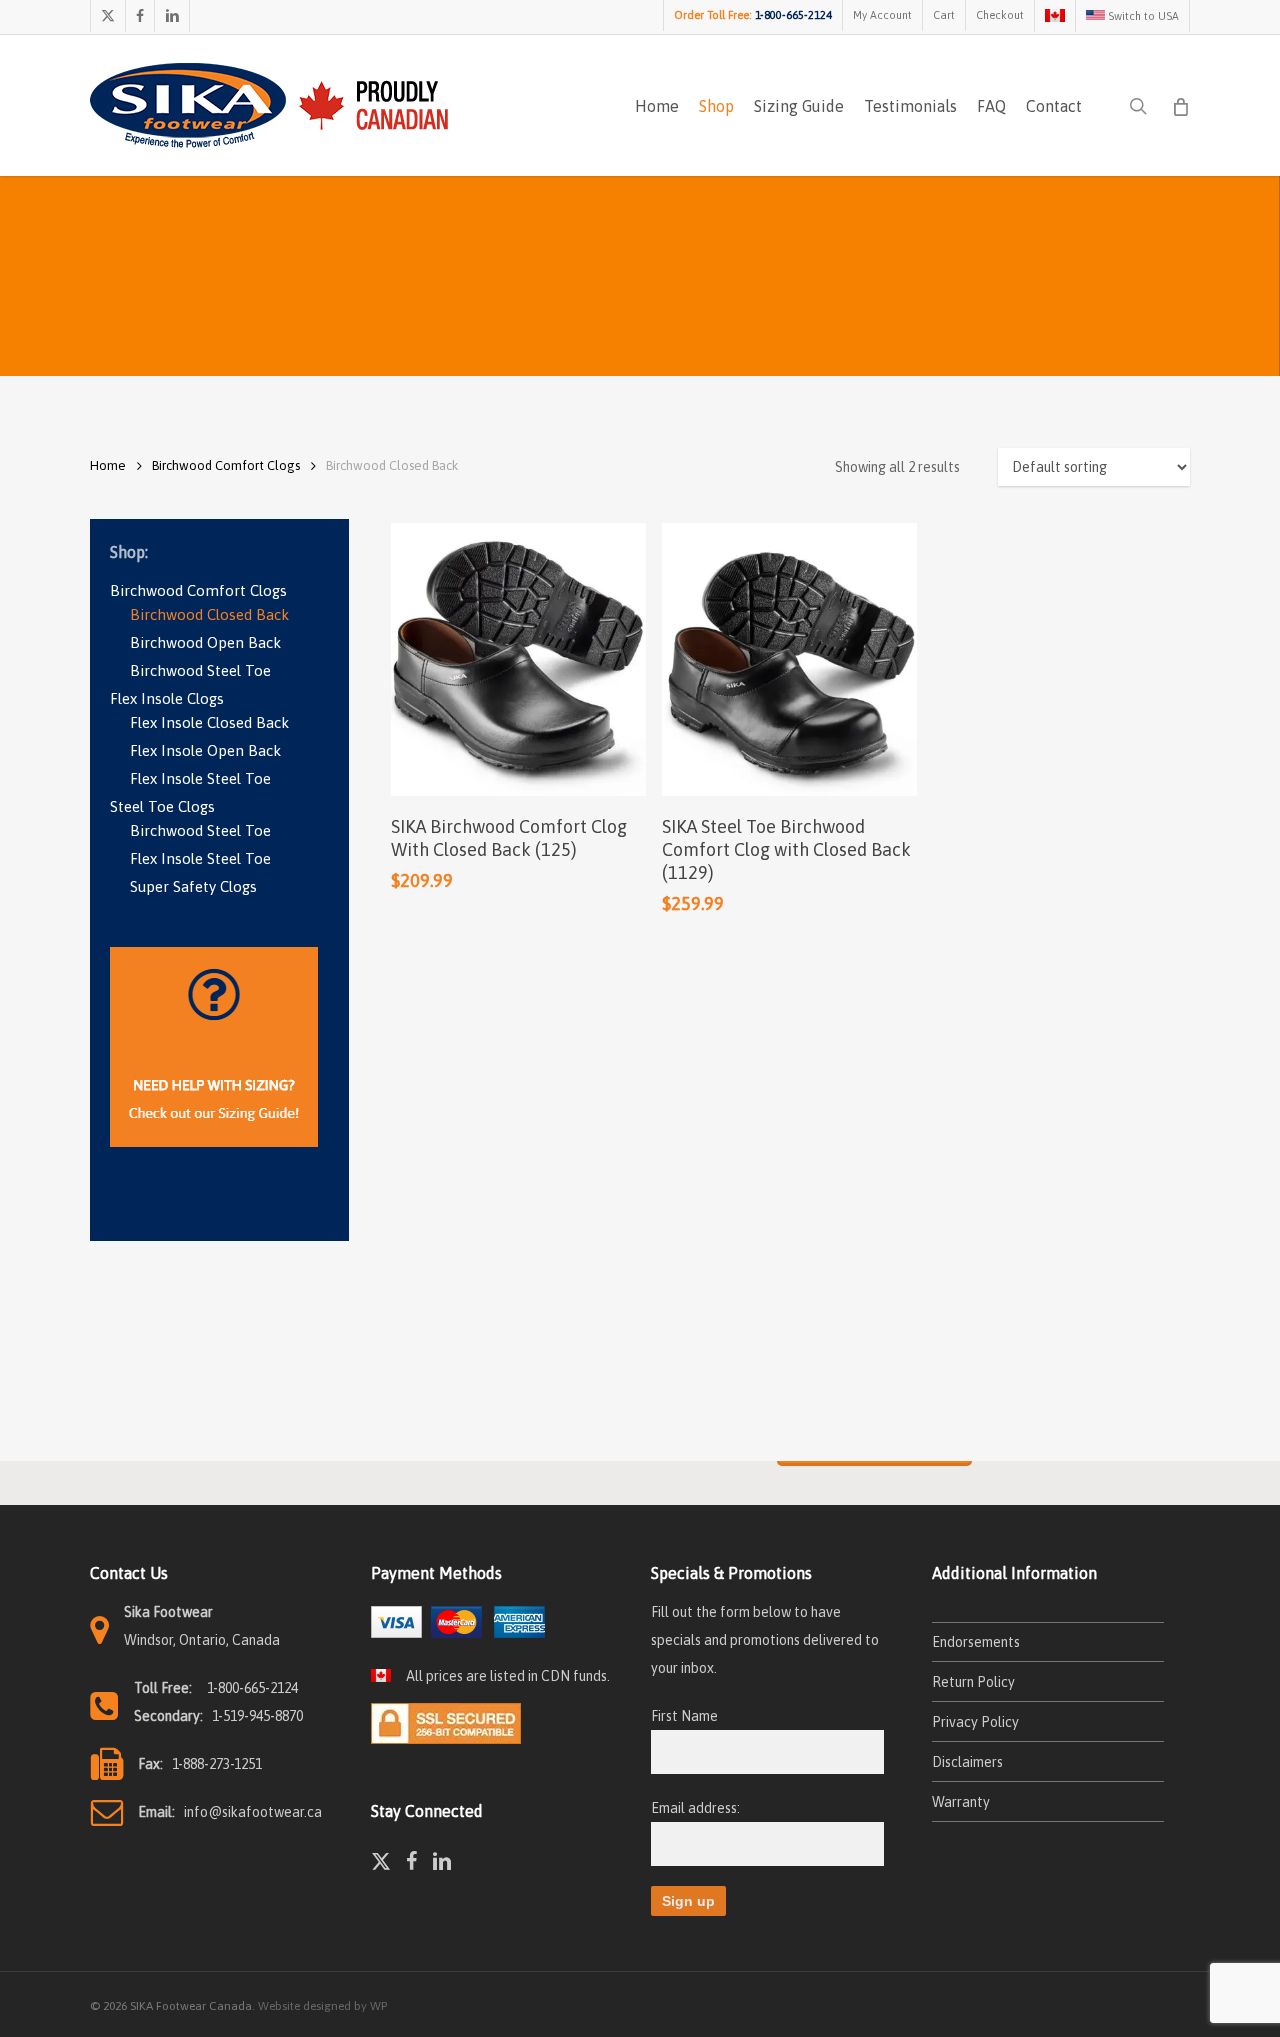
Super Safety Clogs (193, 886)
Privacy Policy (975, 1722)
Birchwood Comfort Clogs (226, 465)
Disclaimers (967, 1762)
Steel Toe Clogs (162, 806)
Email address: (695, 1808)
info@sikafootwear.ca (253, 1812)
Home (108, 465)
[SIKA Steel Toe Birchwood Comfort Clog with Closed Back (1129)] (789, 659)
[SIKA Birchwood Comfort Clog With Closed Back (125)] (518, 659)
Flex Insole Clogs (167, 698)
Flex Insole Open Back (205, 750)
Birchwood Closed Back (209, 614)
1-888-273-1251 (217, 1764)
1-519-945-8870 (257, 1716)
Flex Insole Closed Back (209, 722)
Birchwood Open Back (205, 642)
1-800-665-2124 (252, 1688)
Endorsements (976, 1642)
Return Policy (973, 1682)
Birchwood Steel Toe (200, 670)
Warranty (961, 1802)
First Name (684, 1716)
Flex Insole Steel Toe (200, 778)
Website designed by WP (322, 2006)
